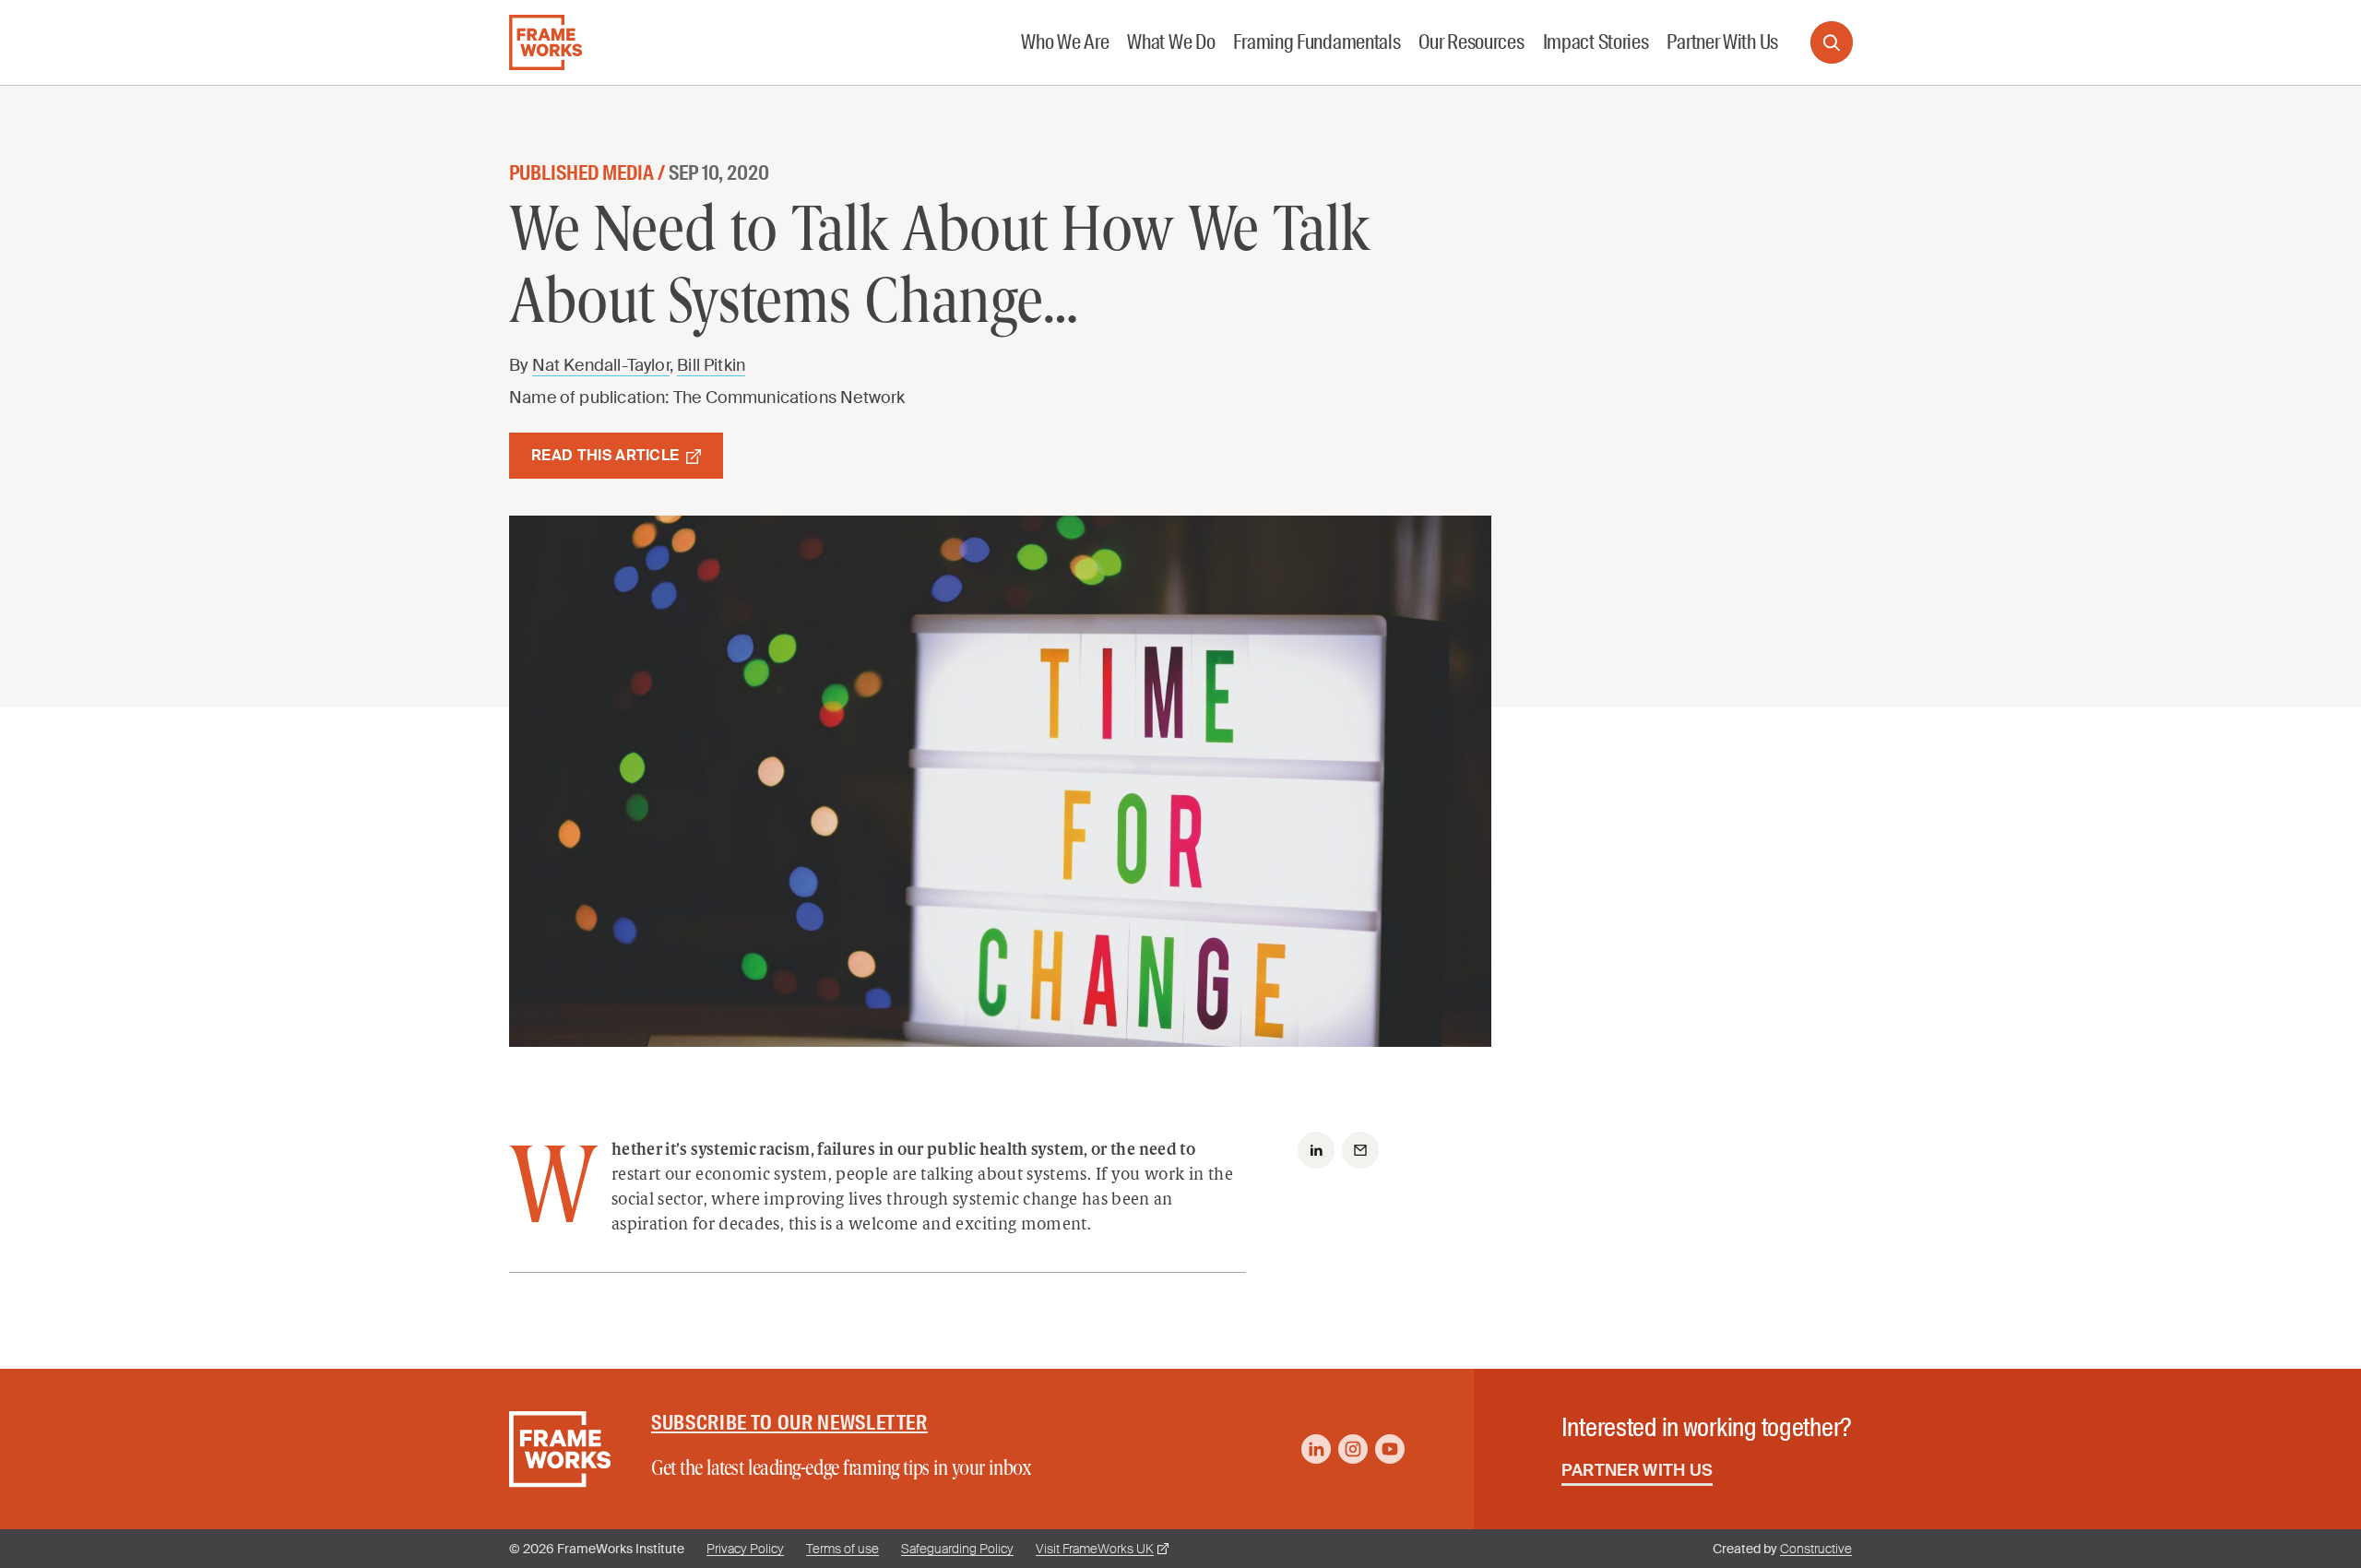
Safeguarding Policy (957, 1549)
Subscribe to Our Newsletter (789, 1423)
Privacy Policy (745, 1549)
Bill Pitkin (711, 365)
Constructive (1816, 1549)
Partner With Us (1637, 1470)
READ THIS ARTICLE (605, 455)
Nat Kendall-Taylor (601, 365)
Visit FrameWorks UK (1095, 1549)
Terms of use (842, 1549)
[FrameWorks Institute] (546, 42)
